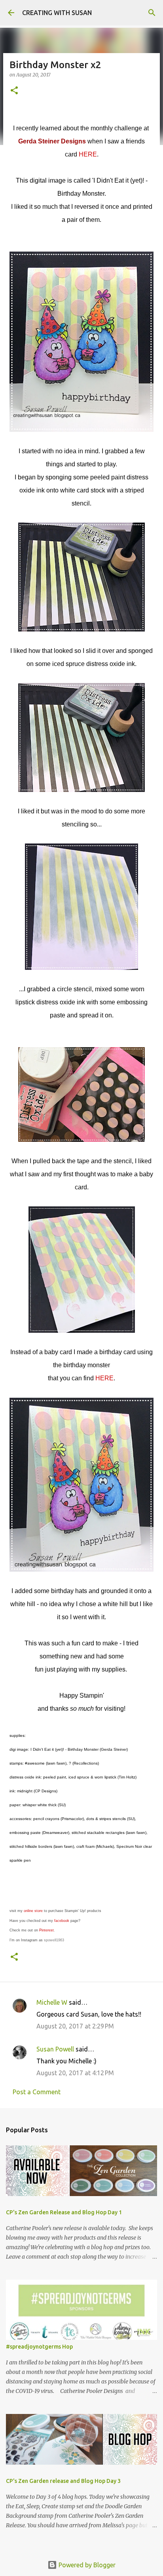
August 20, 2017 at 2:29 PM (75, 2026)
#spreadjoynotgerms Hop (39, 2347)
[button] (14, 91)
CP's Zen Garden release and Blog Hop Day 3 (63, 2481)
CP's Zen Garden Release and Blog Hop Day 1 (64, 2212)
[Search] (152, 13)
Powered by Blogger (86, 2565)
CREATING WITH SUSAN (57, 13)
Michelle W (52, 2002)
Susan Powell (55, 2049)
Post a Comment (37, 2092)
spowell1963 (54, 1940)
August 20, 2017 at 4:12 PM (75, 2073)
